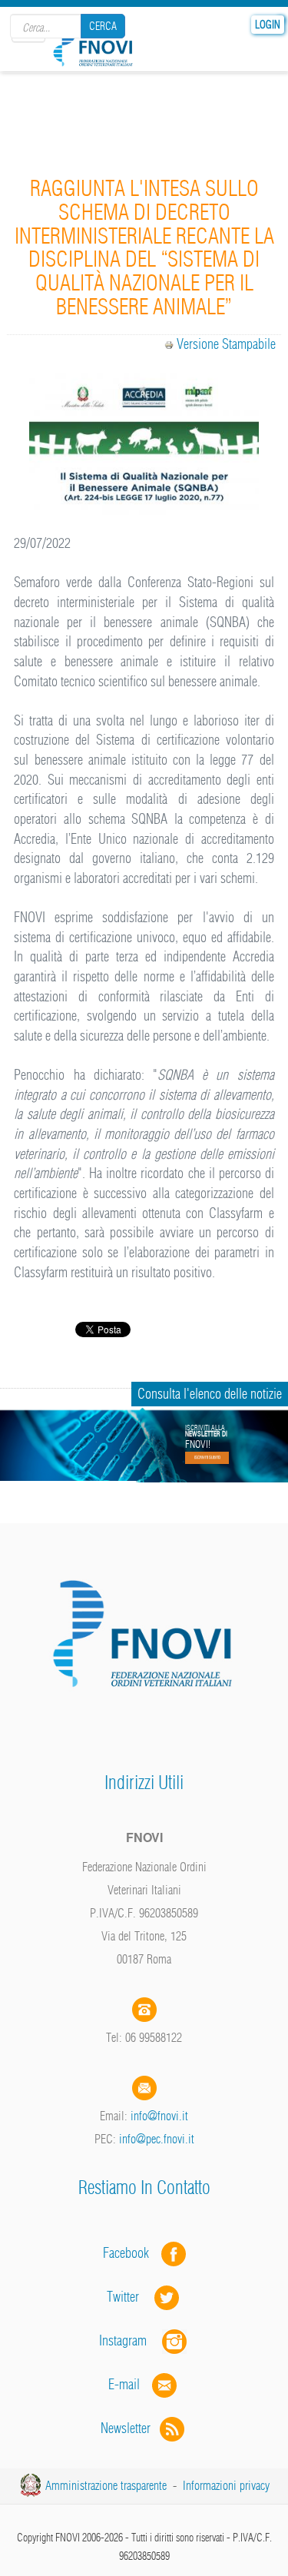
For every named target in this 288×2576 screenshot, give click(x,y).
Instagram (131, 2340)
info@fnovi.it (159, 2116)
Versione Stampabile (226, 344)
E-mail (124, 2384)
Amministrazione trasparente (106, 2485)
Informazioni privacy (226, 2485)
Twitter (131, 2297)
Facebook (131, 2253)
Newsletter (130, 2428)
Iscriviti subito (207, 1458)
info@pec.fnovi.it (157, 2139)
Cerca (103, 26)
